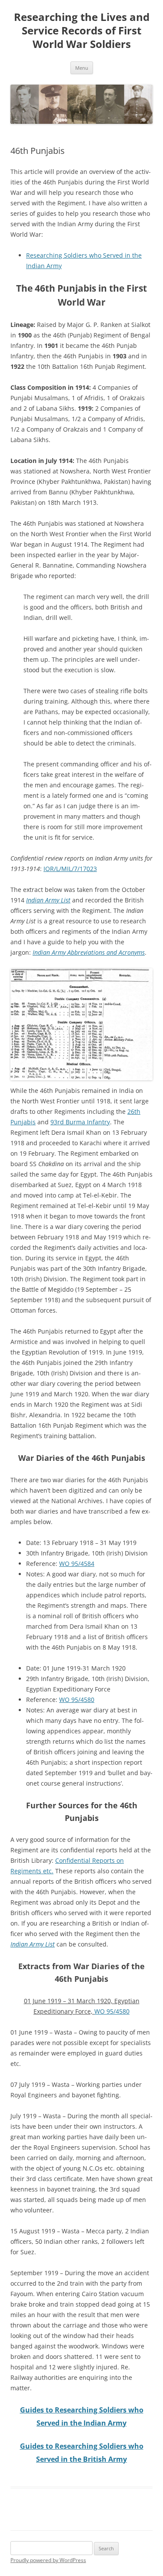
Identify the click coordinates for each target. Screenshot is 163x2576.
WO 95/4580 (77, 1700)
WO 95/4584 (77, 1564)
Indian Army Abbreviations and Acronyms (89, 952)
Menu (82, 68)
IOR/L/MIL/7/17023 (70, 869)
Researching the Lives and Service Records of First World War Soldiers (82, 31)
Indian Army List (48, 900)
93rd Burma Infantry (80, 1122)
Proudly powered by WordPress (48, 2560)
